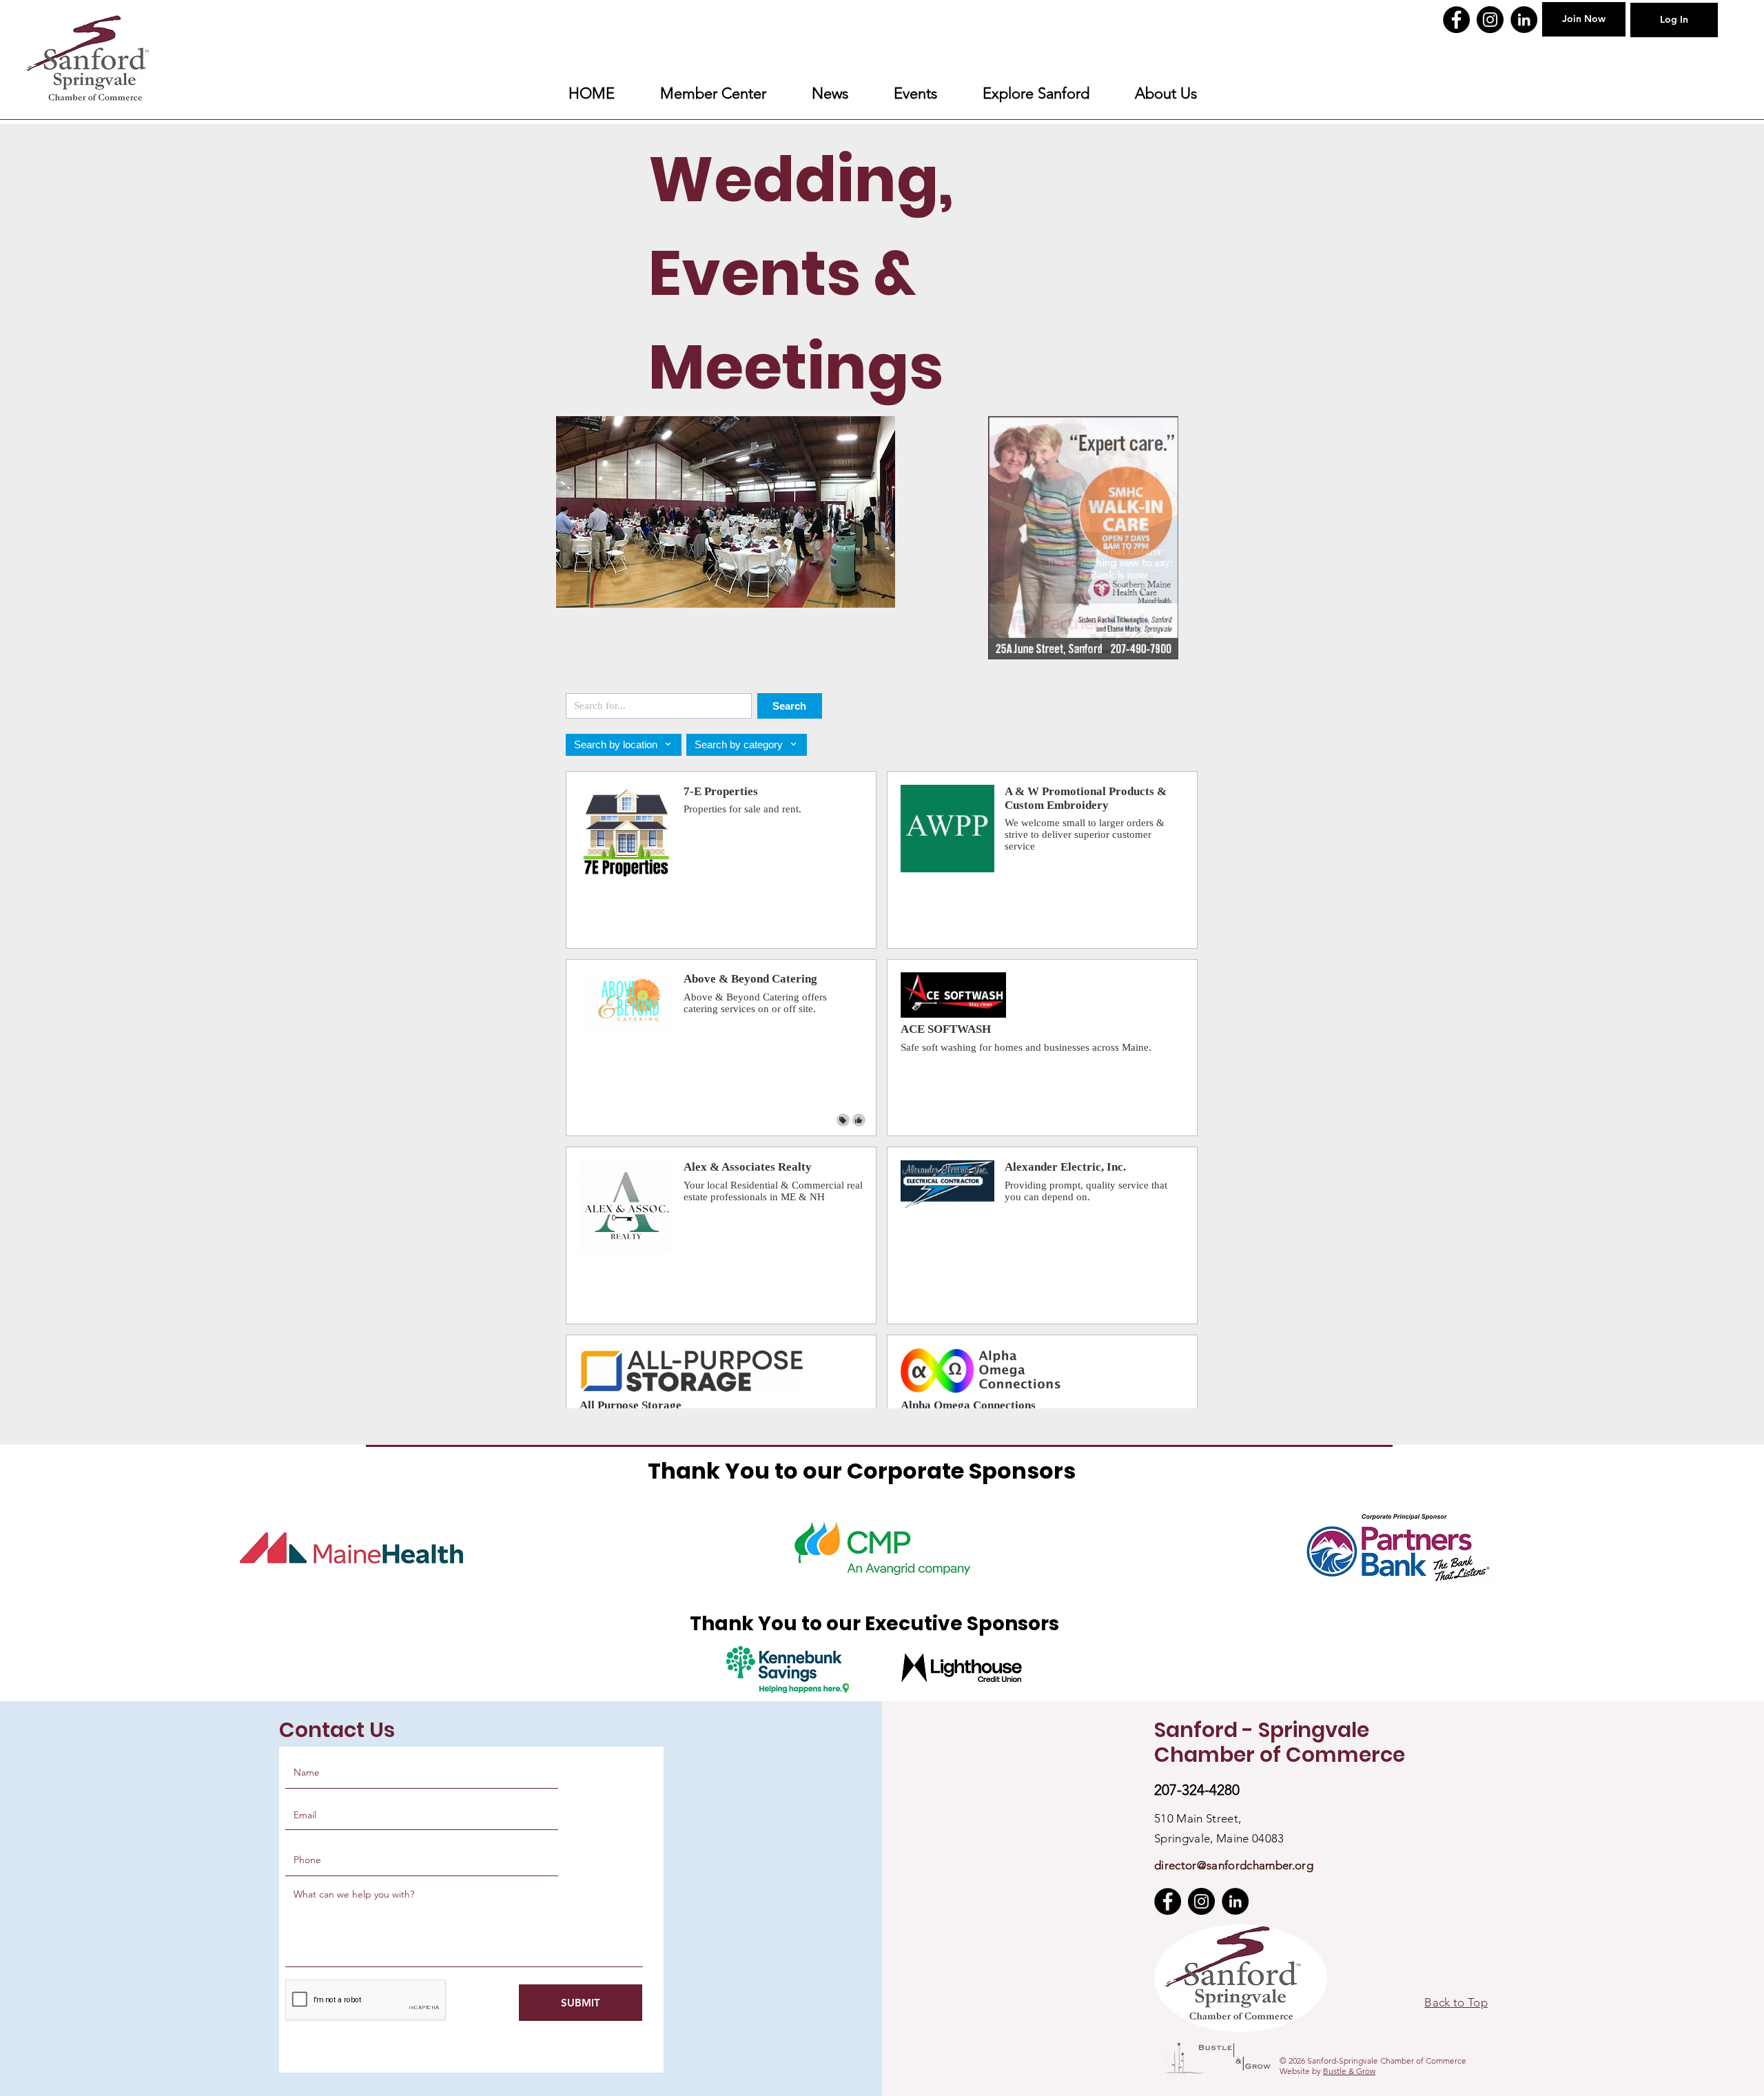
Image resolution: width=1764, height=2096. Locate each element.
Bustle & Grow (1349, 2071)
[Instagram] (1490, 20)
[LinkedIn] (1524, 20)
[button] (1036, 94)
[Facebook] (1456, 20)
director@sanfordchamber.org (1234, 1865)
